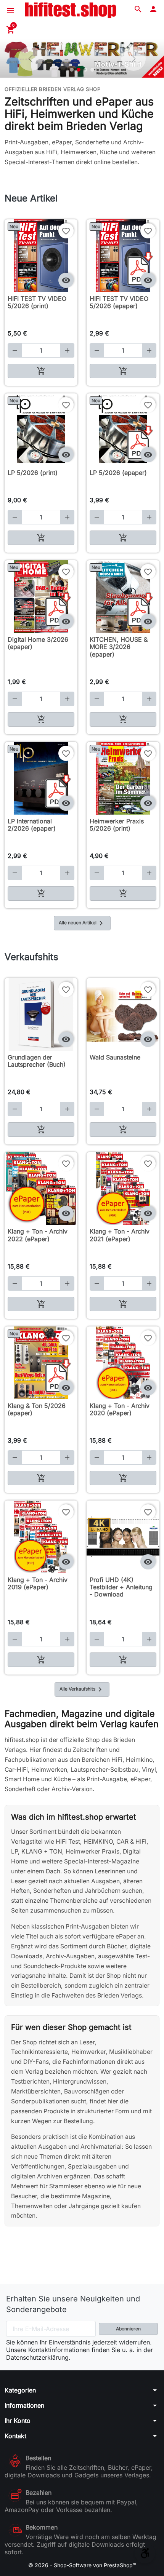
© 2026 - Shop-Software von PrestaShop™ (82, 2565)
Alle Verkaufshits (82, 1689)
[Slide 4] (92, 70)
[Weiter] (133, 59)
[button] (138, 9)
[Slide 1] (72, 70)
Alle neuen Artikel (82, 923)
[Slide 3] (85, 70)
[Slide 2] (79, 70)
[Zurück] (31, 59)
